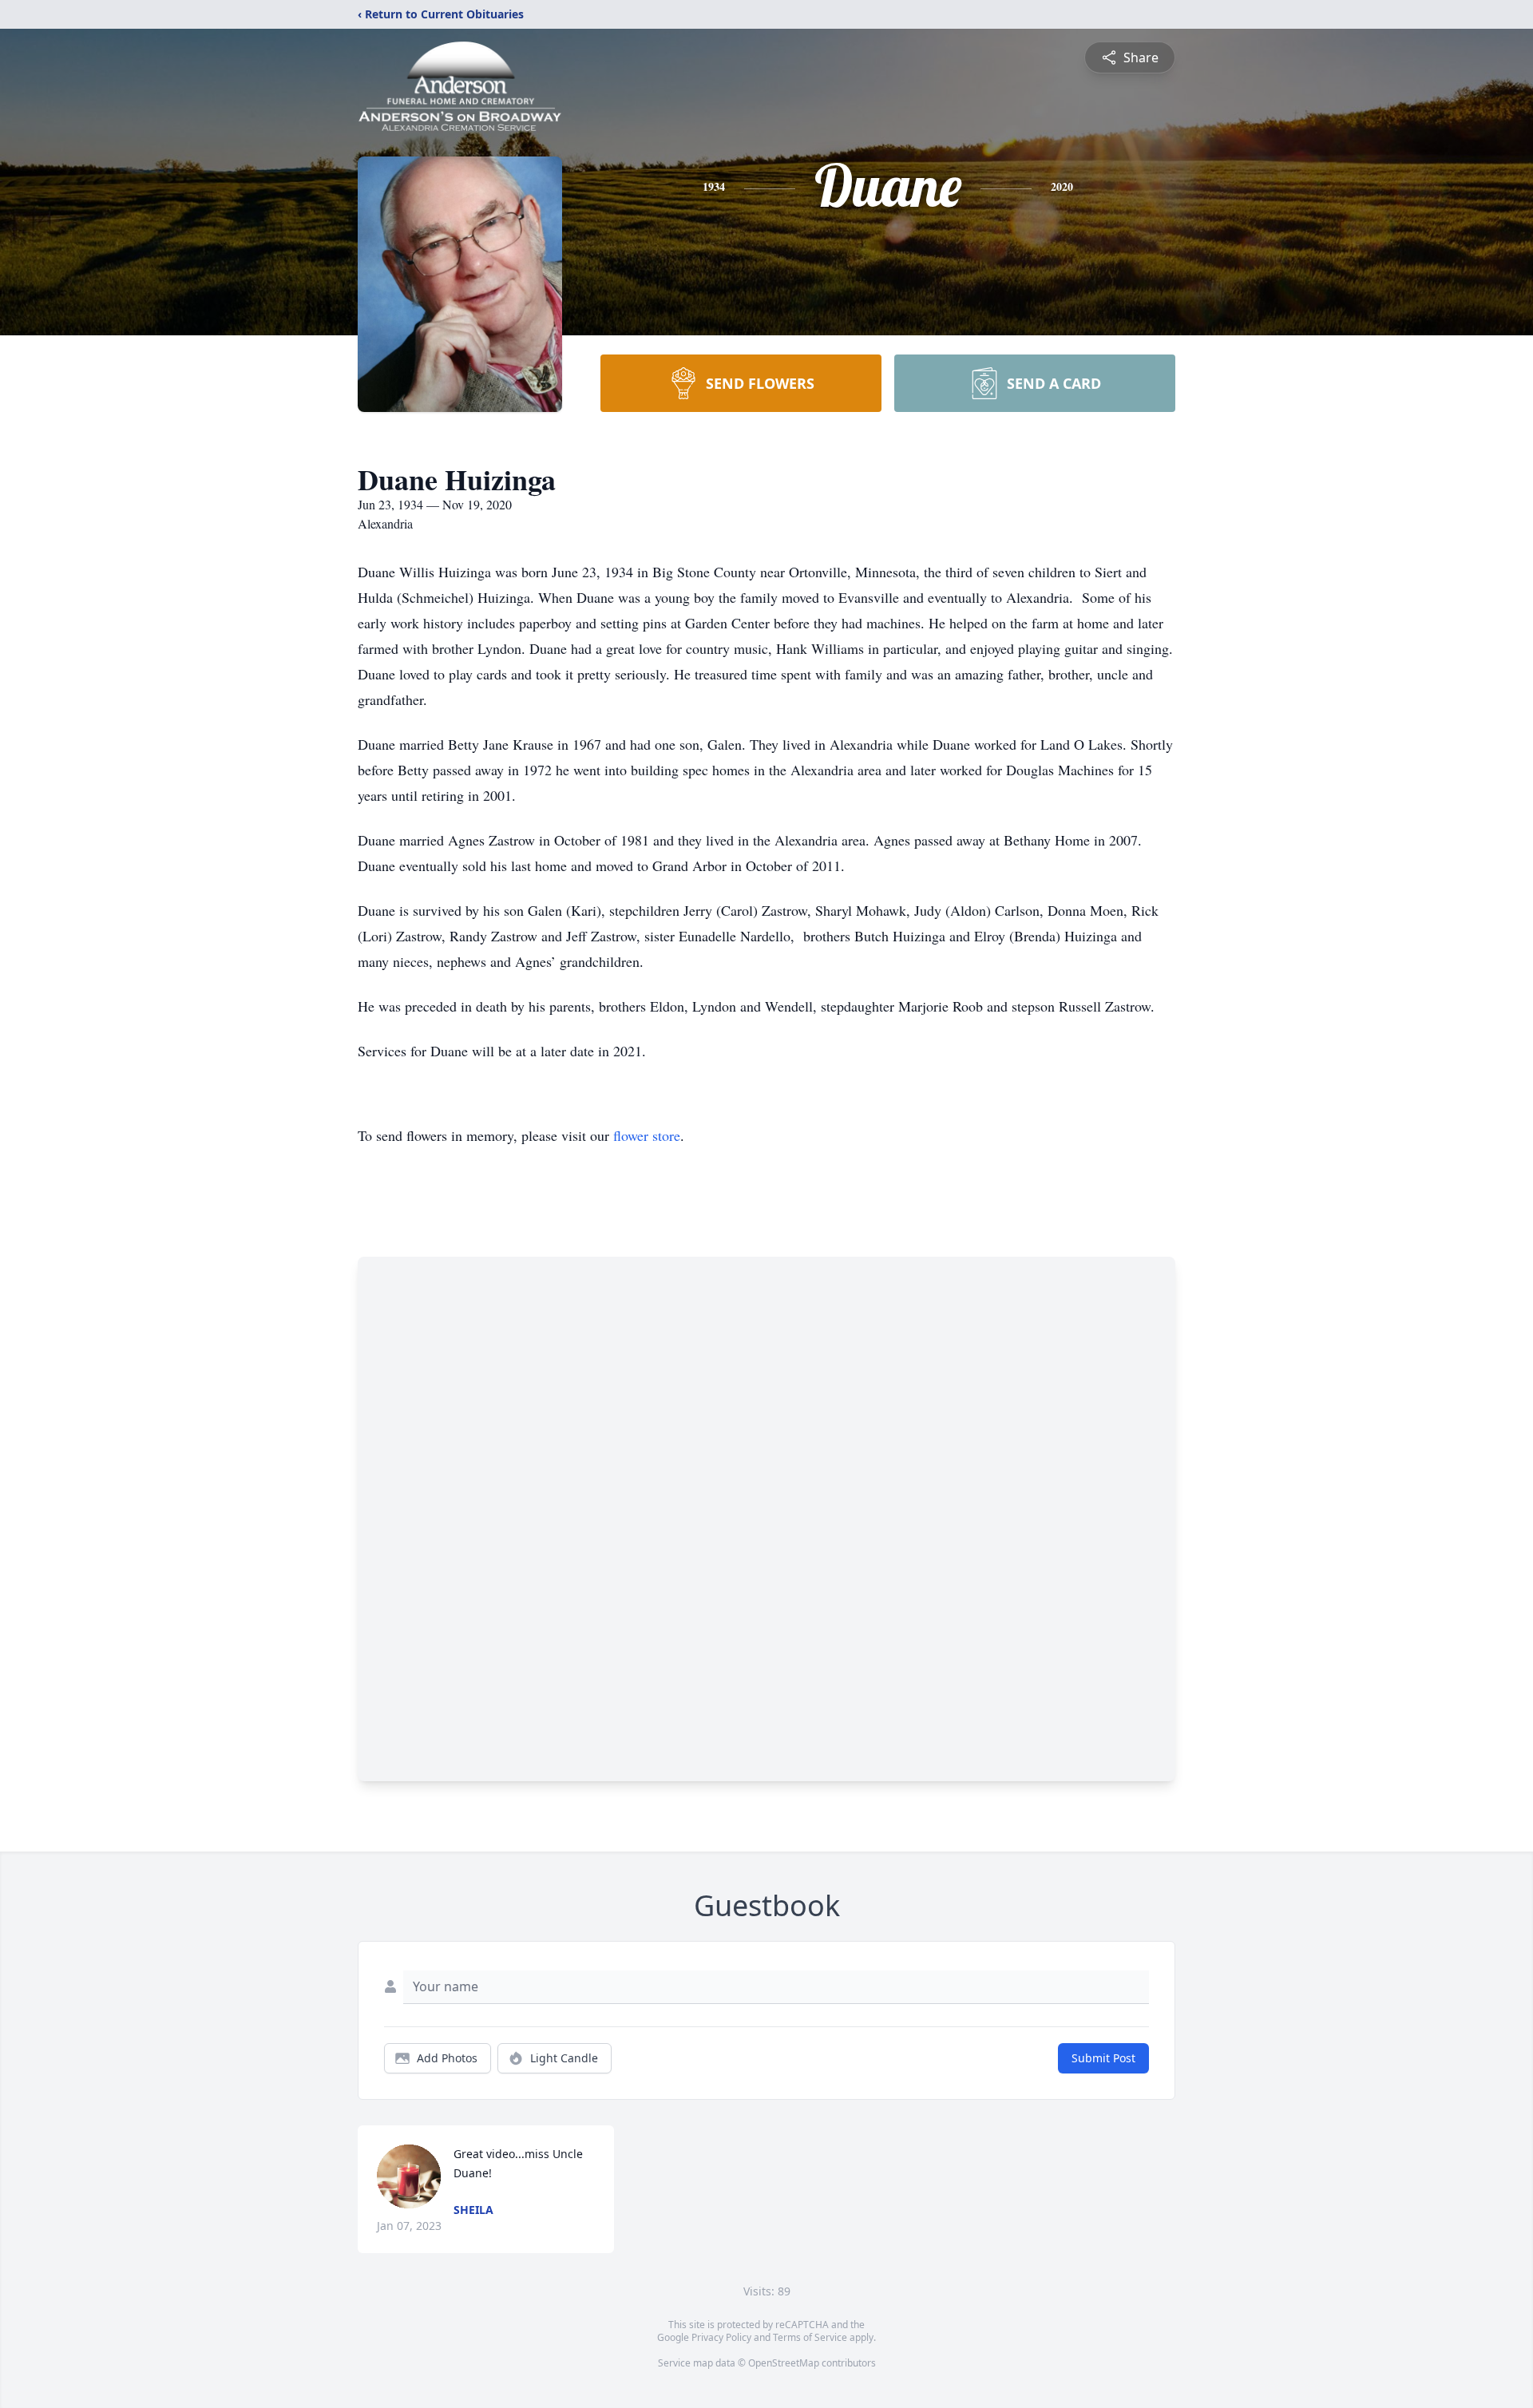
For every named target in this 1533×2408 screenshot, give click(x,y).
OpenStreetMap (784, 2363)
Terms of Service (810, 2337)
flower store (647, 1135)
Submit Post (1103, 2058)
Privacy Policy (721, 2337)
